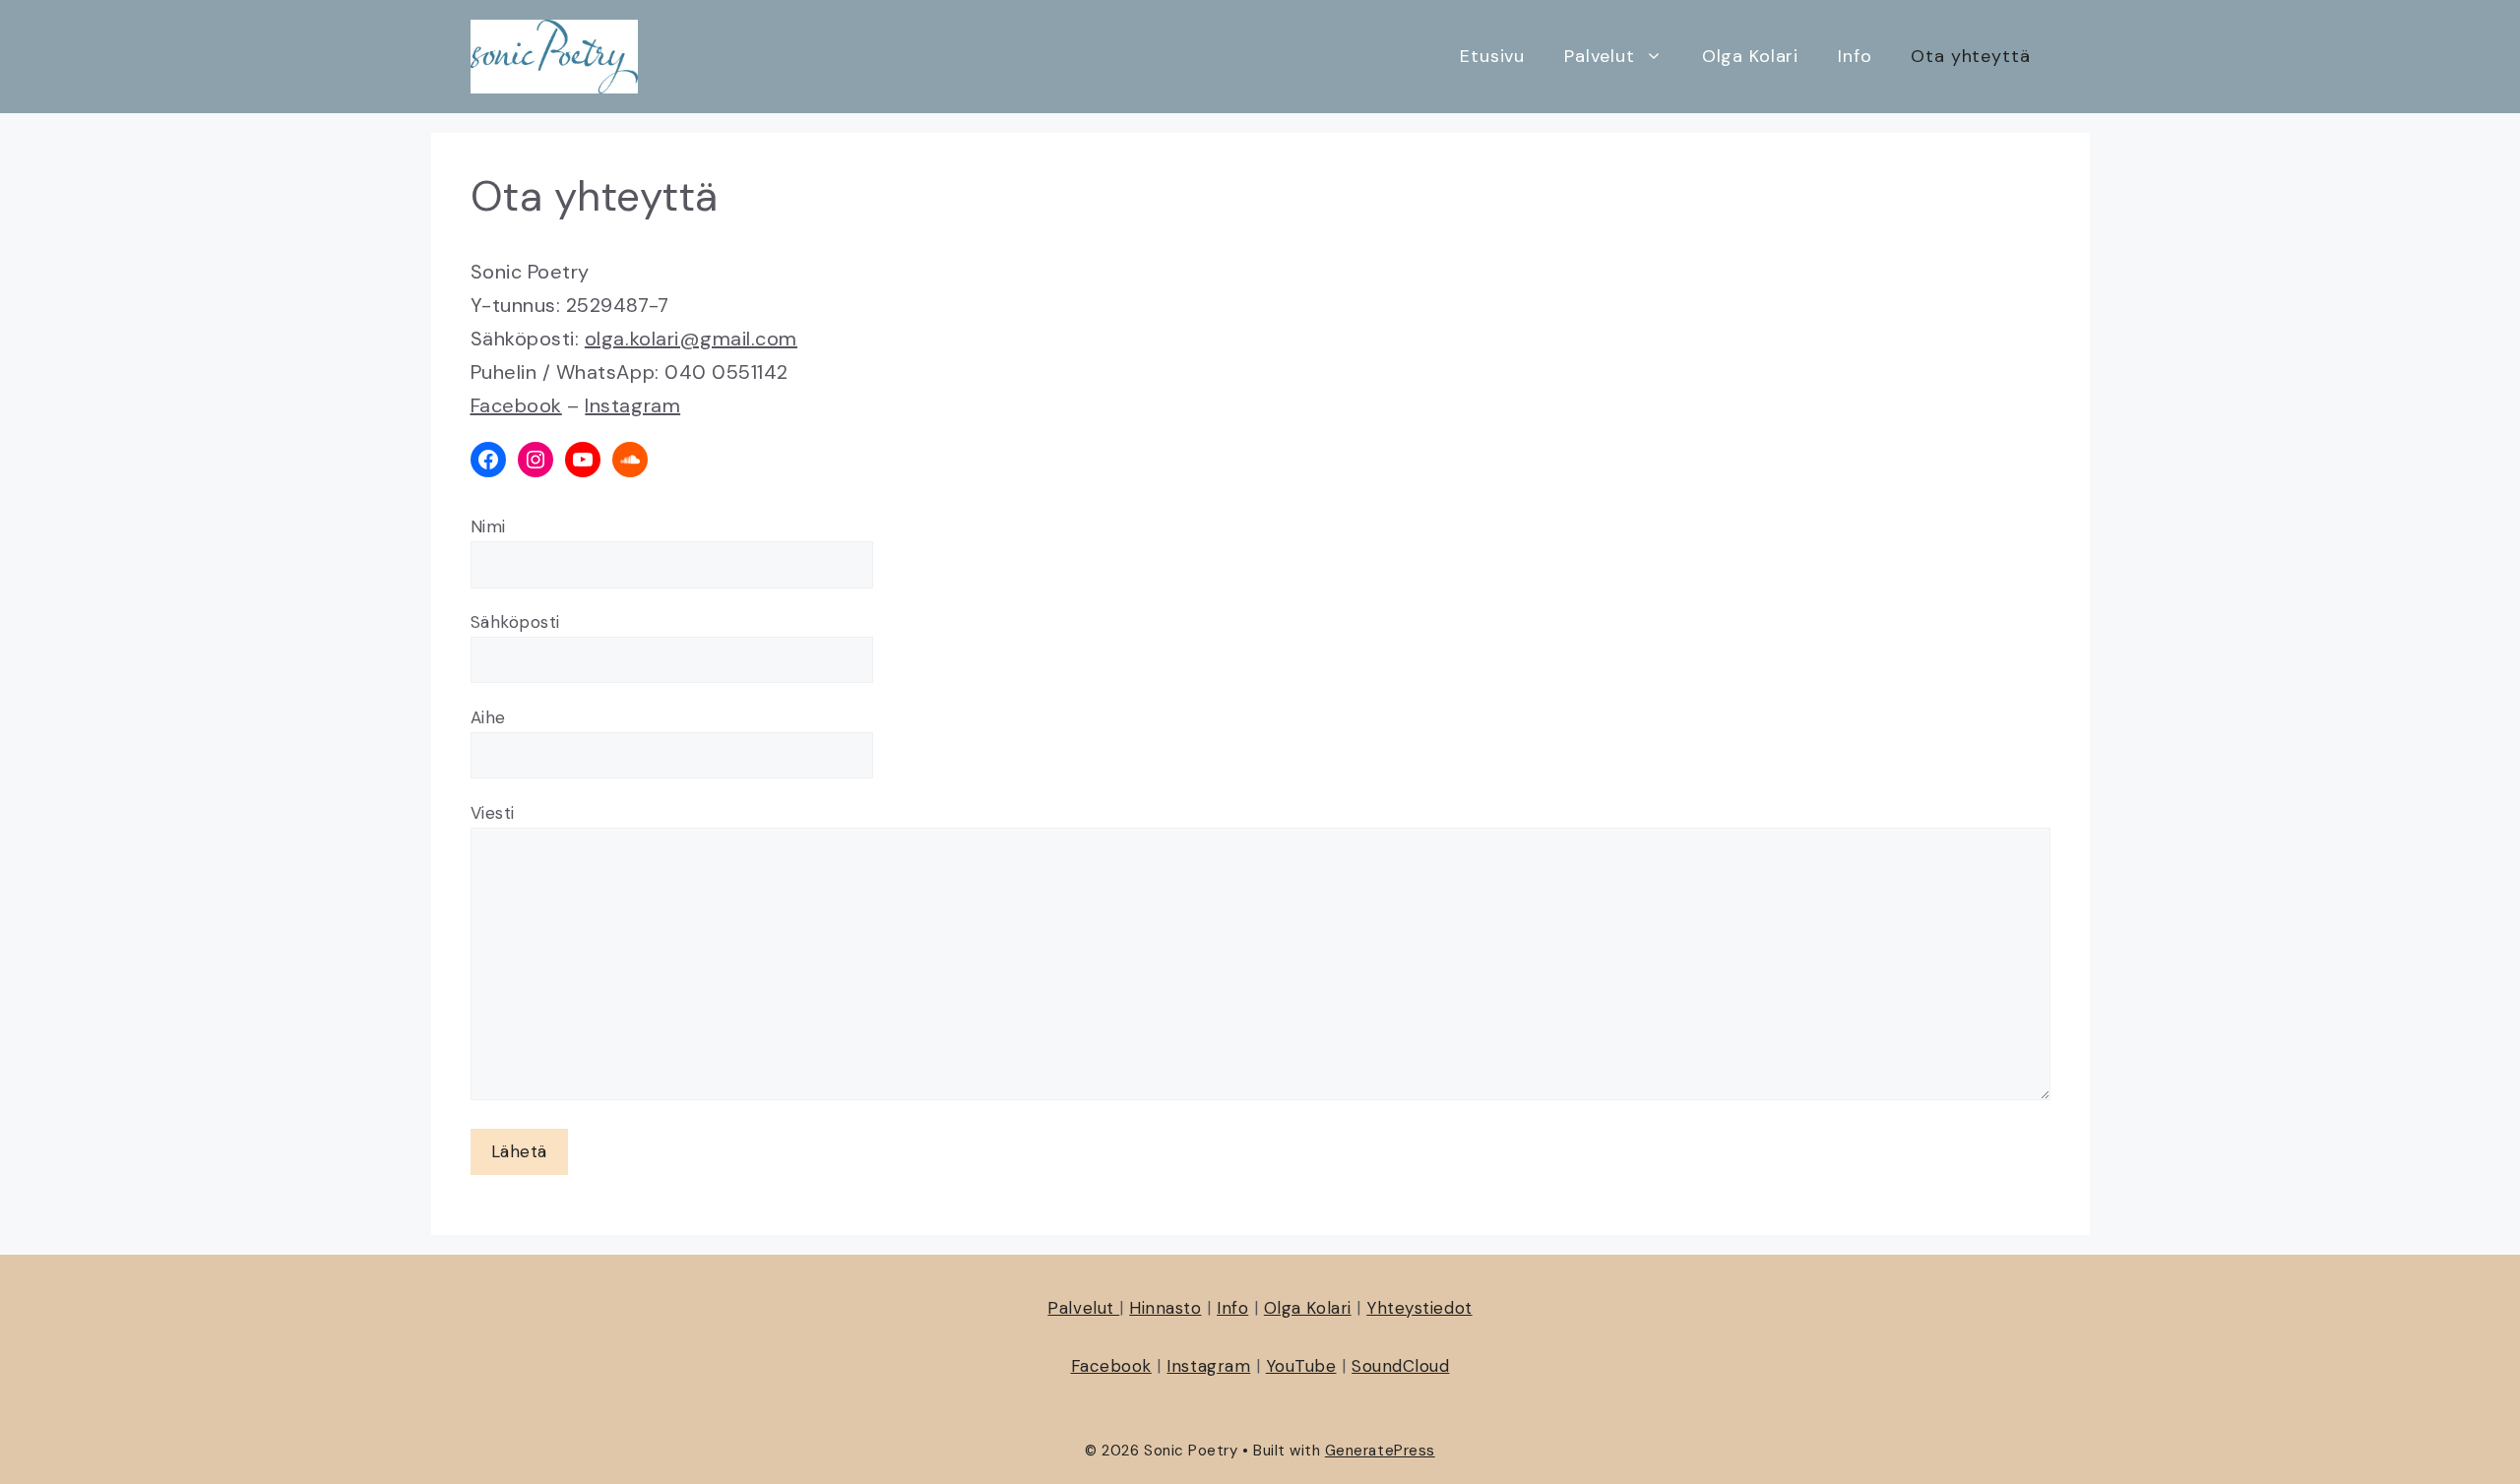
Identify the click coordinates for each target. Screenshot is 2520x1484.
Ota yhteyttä (1970, 56)
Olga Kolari (1750, 56)
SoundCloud (1400, 1366)
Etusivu (1492, 56)
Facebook (516, 405)
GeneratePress (1380, 1451)
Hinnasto (1165, 1308)
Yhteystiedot (1419, 1308)
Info (1855, 56)
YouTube (1301, 1366)
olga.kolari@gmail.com (691, 339)
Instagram (632, 405)
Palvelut (1600, 56)
